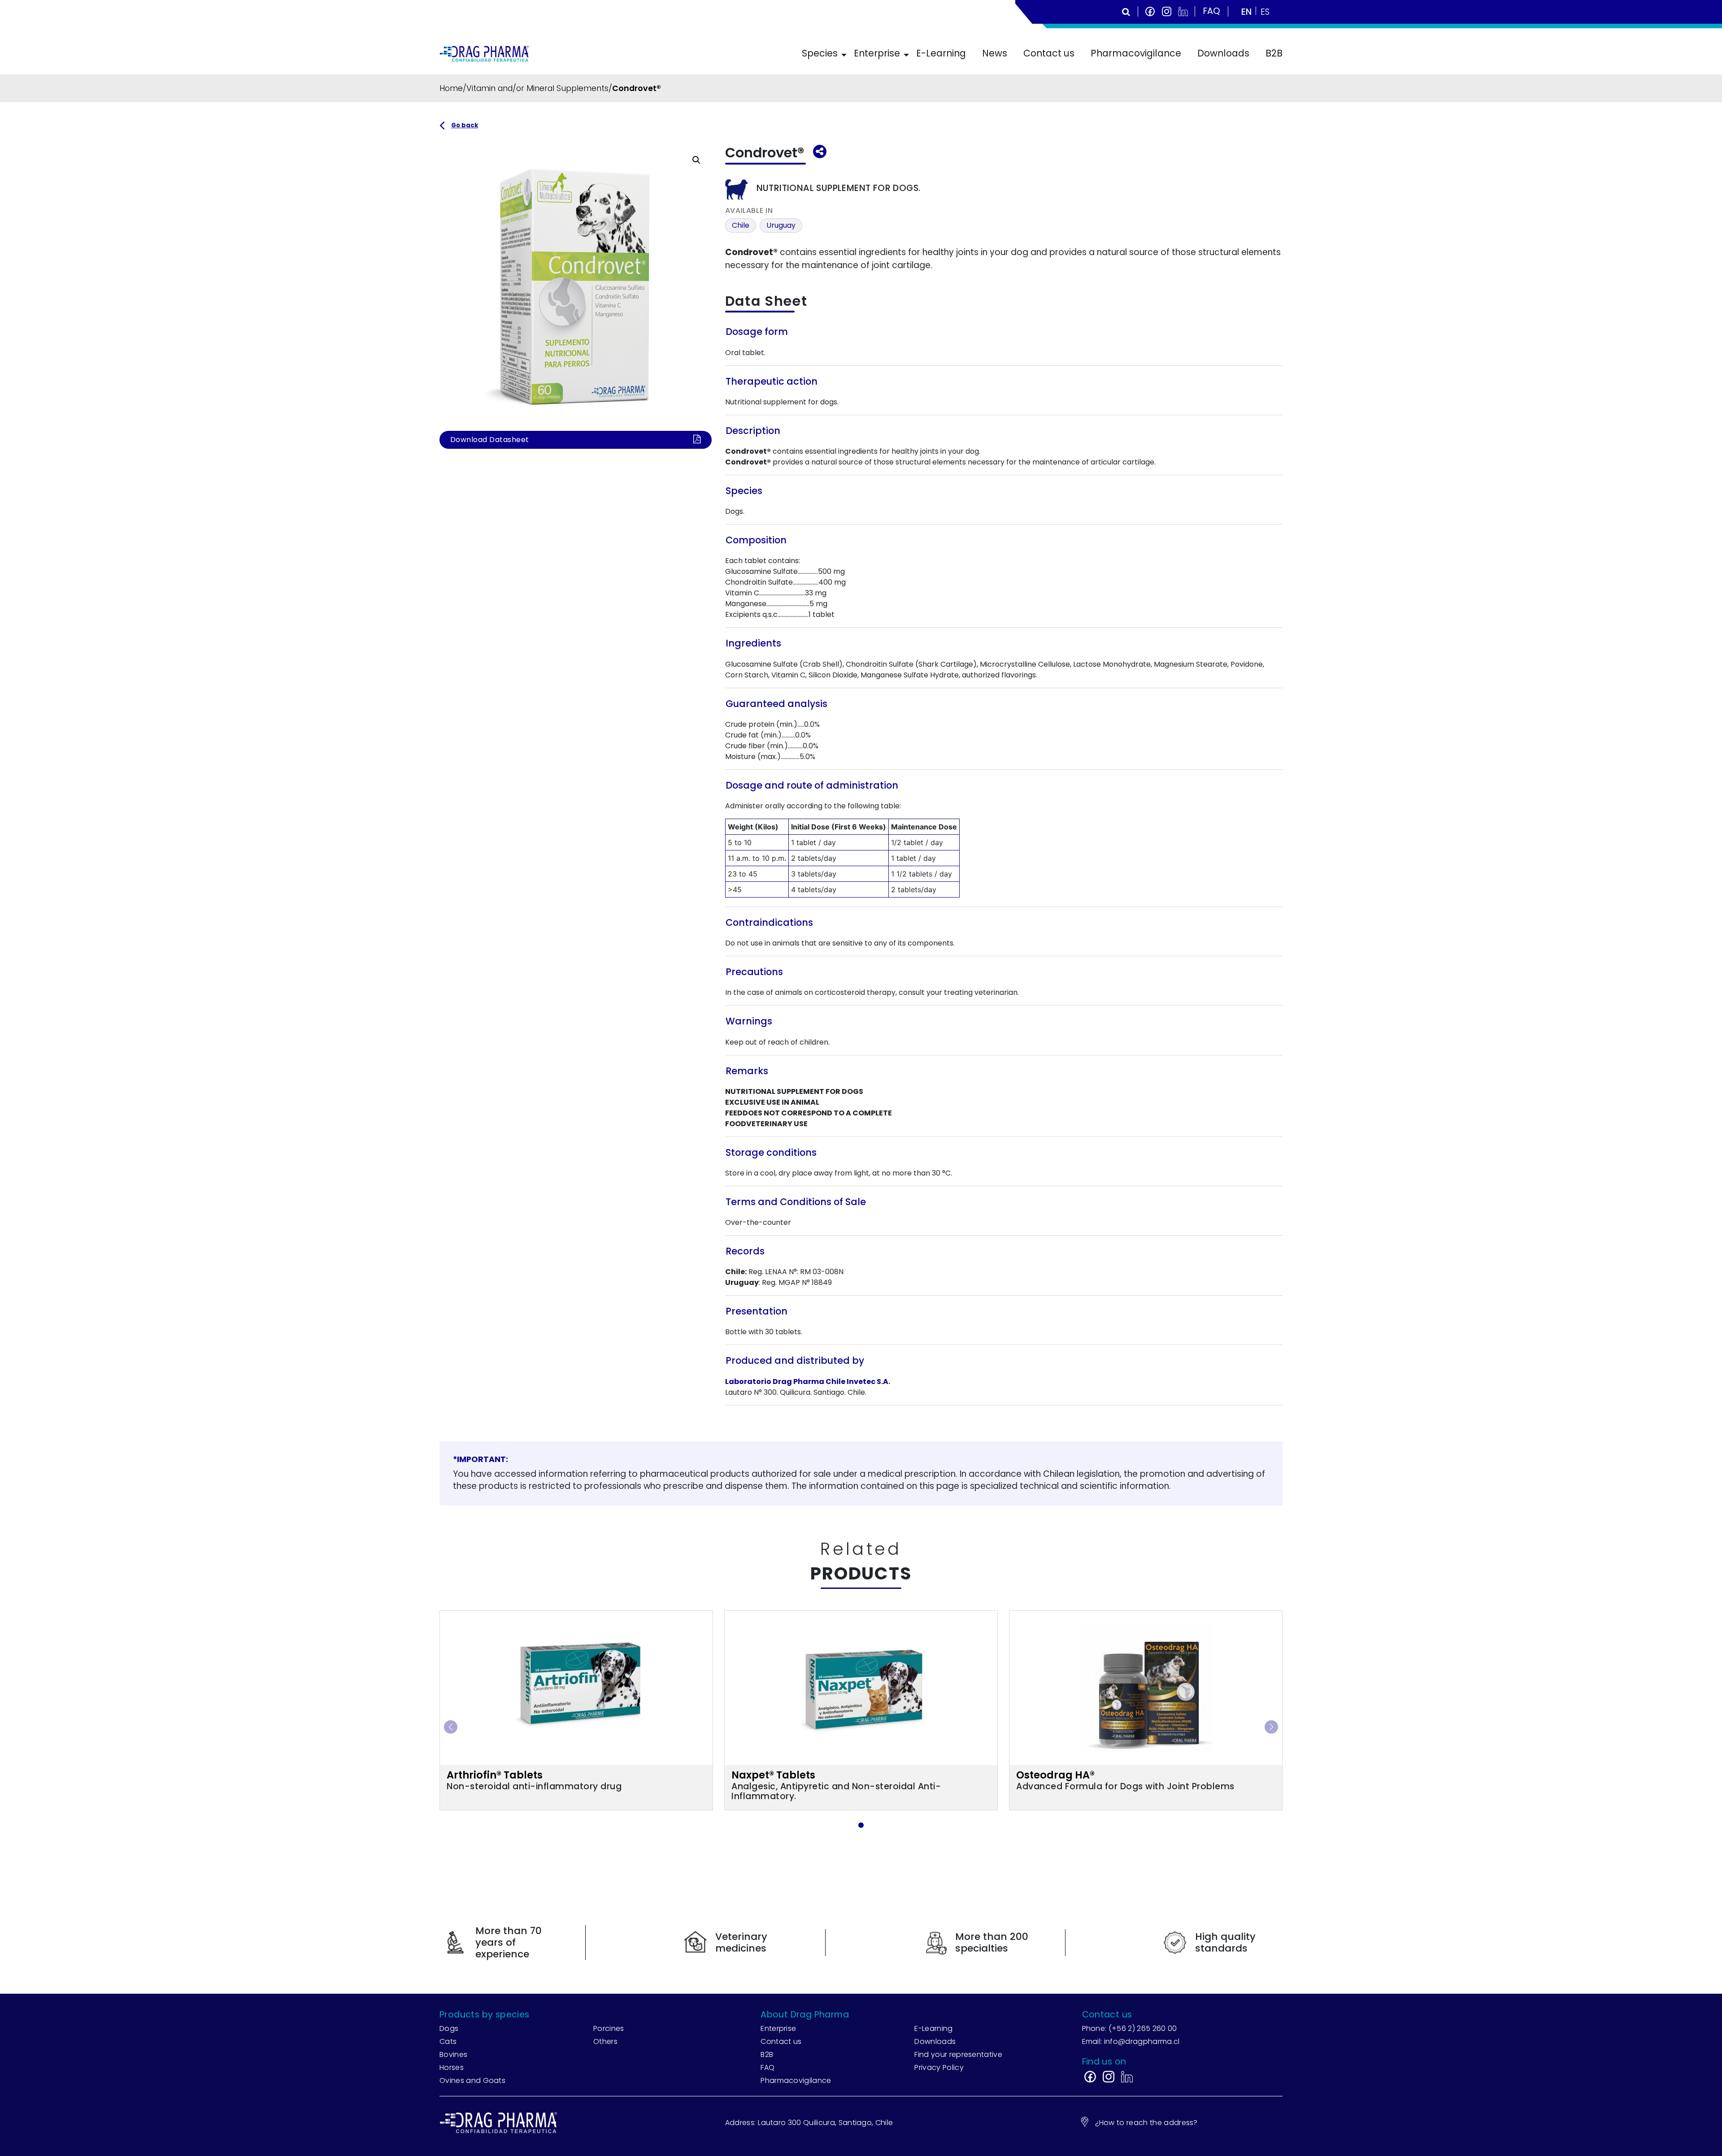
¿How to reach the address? (1146, 2123)
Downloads (1223, 53)
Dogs (449, 2028)
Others (605, 2041)
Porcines (609, 2028)
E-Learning (941, 53)
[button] (696, 160)
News (995, 53)
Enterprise (877, 53)
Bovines (453, 2054)
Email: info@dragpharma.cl (1131, 2041)
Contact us (1049, 53)
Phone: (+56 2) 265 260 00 (1130, 2028)
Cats (448, 2041)
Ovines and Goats (472, 2080)
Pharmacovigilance (1136, 53)
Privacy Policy (939, 2067)
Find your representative (958, 2054)
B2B (1274, 53)
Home (451, 88)
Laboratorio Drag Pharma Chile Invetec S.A (807, 1382)
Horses (452, 2067)
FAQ (768, 2067)
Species (820, 53)
